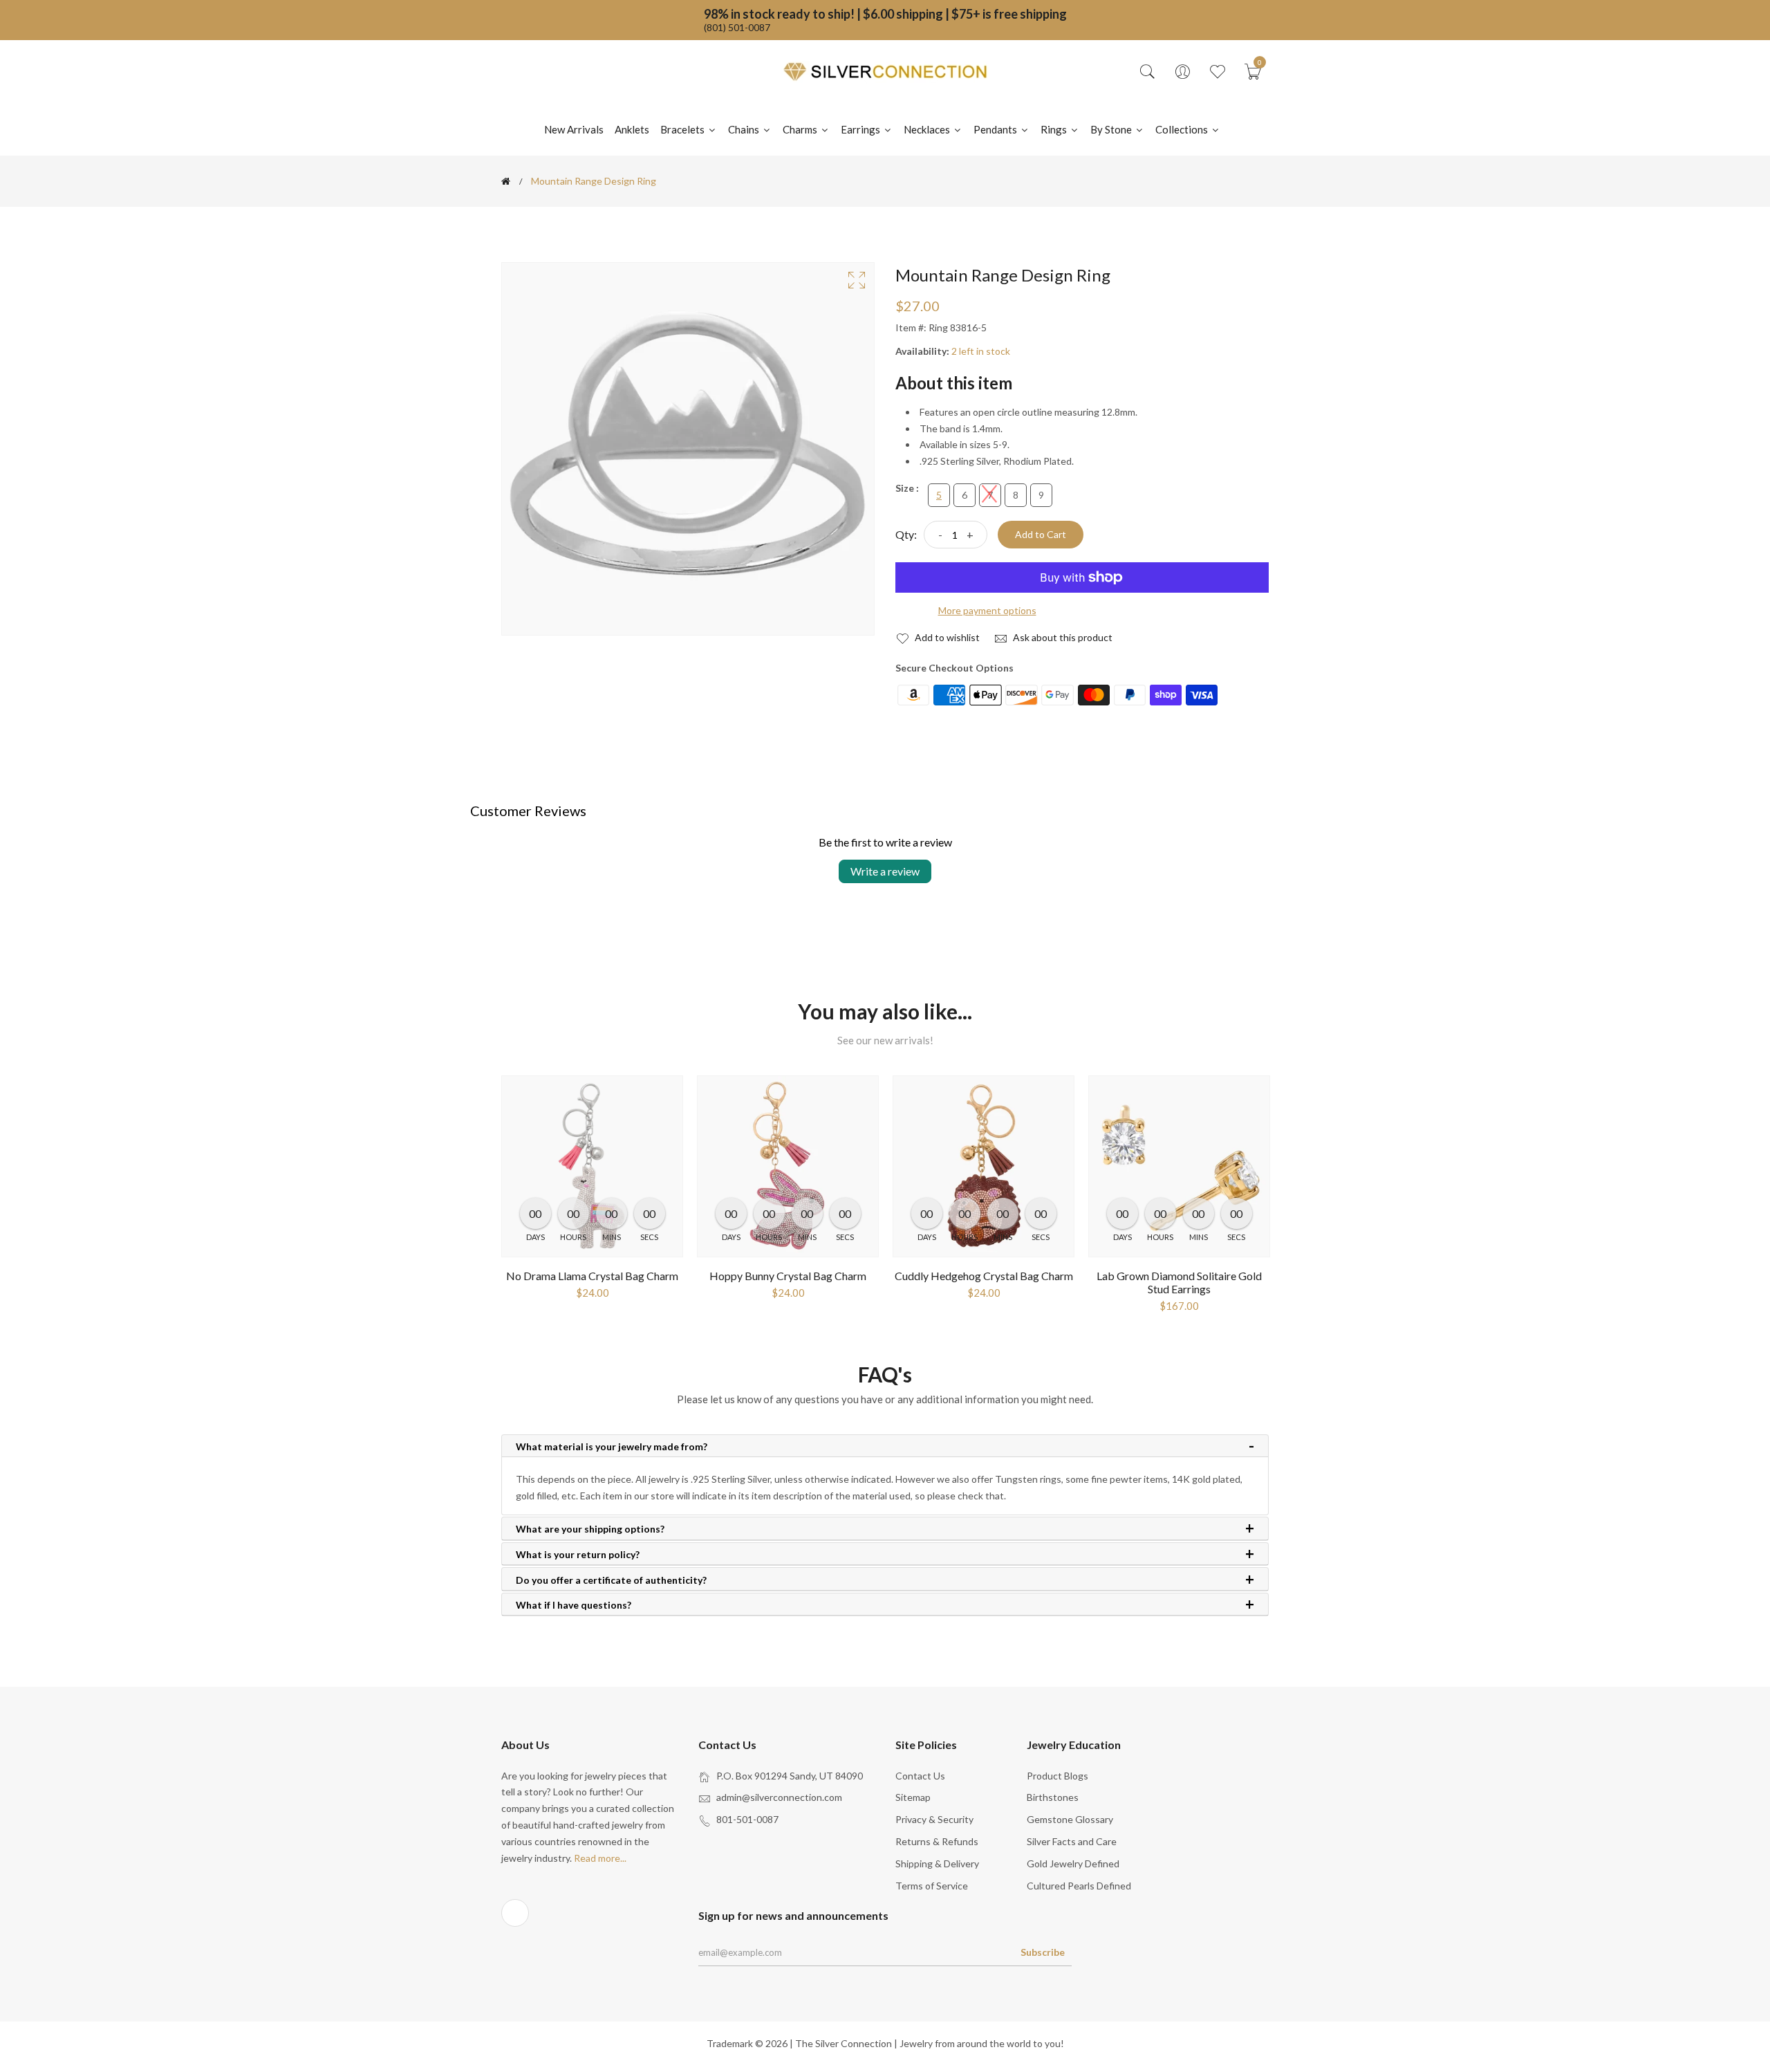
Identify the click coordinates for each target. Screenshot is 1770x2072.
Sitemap (913, 1797)
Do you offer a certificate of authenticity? (611, 1580)
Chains (745, 129)
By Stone (1112, 129)
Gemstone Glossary (1070, 1819)
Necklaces (928, 129)
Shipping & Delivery (937, 1863)
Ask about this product (1062, 637)
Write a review (885, 871)
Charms (801, 129)
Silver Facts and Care (1072, 1841)
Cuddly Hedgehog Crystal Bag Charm (984, 1276)
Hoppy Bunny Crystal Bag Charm (788, 1276)
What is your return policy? (578, 1555)
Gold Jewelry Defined (1073, 1863)
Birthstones (1053, 1797)
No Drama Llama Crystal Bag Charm (592, 1276)
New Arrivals (574, 129)
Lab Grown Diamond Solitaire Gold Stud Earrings (1179, 1282)
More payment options (987, 610)
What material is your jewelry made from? (612, 1447)
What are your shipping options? (590, 1529)
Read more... (600, 1858)
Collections (1183, 129)
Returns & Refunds (937, 1841)
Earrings (861, 129)
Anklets (632, 129)
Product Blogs (1058, 1776)
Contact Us (920, 1776)
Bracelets (683, 129)
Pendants (996, 129)
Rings (1055, 129)
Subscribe (1043, 1952)
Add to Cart (1041, 534)
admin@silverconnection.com (779, 1797)
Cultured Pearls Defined (1079, 1886)
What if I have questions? (574, 1605)
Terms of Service (932, 1886)
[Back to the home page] (506, 181)
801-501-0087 (747, 1819)
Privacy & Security (934, 1819)
